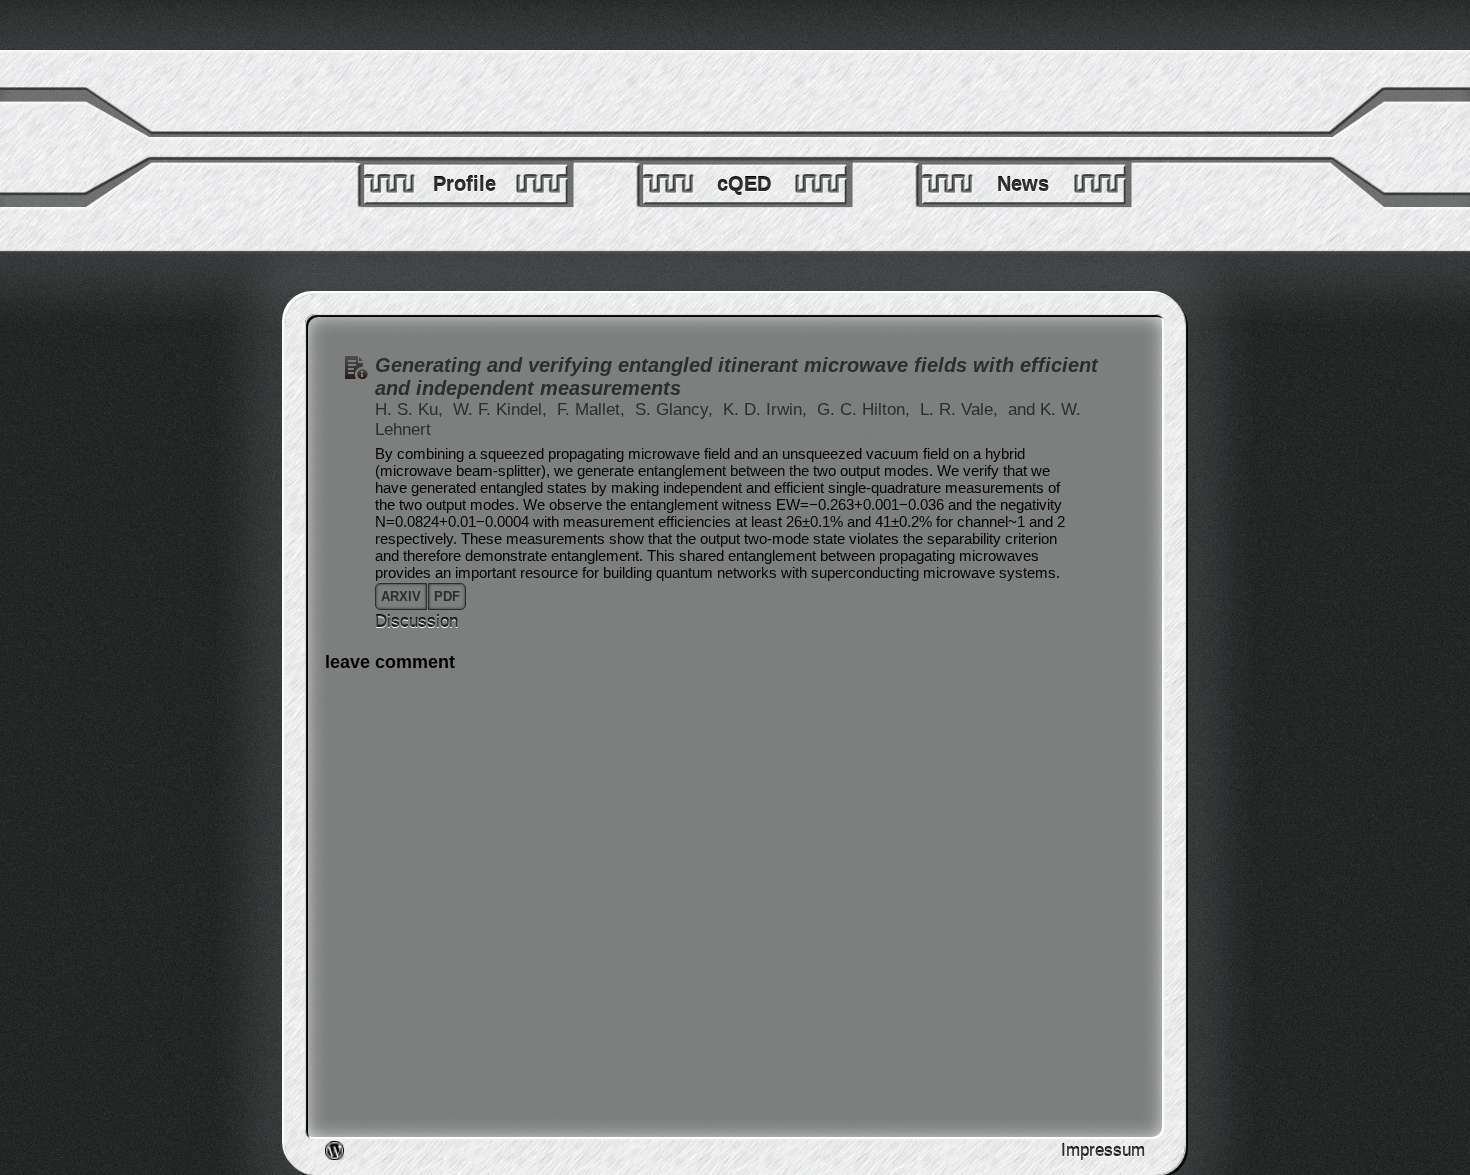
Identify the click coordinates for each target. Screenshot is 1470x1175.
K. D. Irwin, (767, 409)
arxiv (401, 596)
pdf (447, 596)
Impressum (1103, 1150)
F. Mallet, (593, 409)
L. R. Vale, (961, 409)
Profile (464, 184)
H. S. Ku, (411, 409)
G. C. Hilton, (866, 409)
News (1023, 184)
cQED (744, 184)
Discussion (416, 621)
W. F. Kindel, (502, 409)
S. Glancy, (676, 409)
